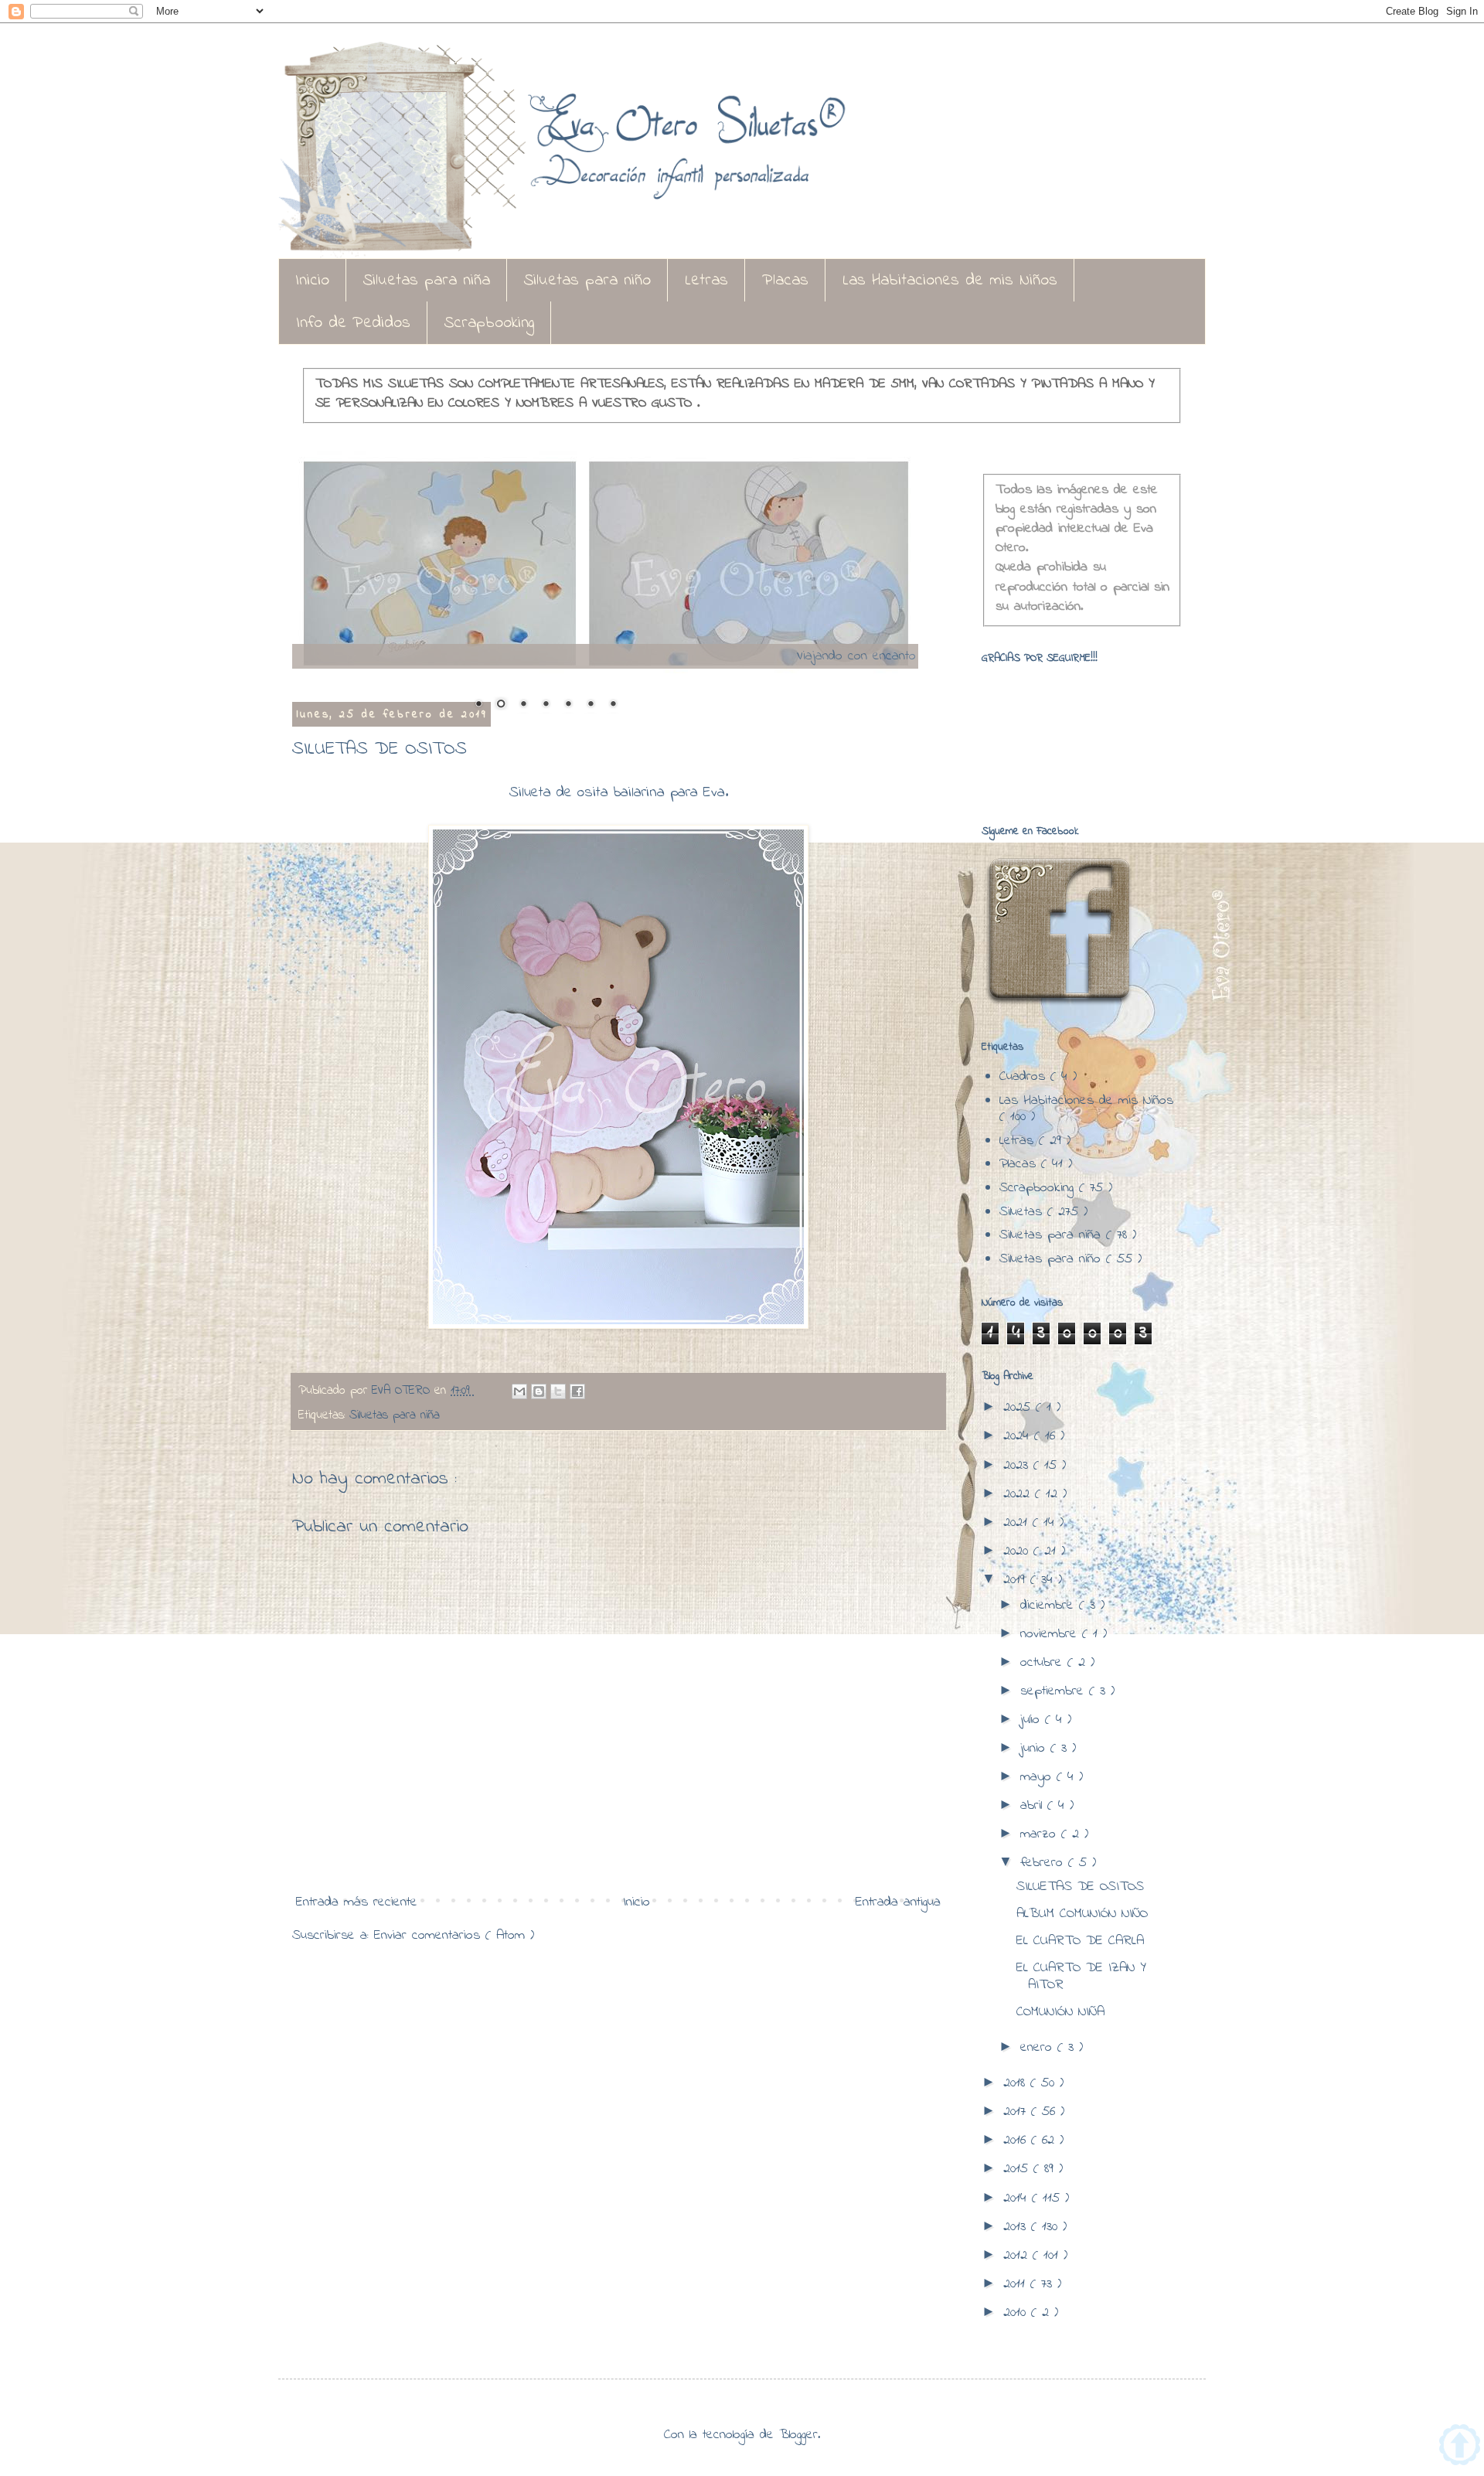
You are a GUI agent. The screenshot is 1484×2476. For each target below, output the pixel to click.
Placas (785, 281)
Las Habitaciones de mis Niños (950, 281)
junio (1035, 1749)
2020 (1018, 1551)
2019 (1017, 1580)
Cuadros (1025, 1077)
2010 (1017, 2313)
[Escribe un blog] (539, 1391)
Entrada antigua (898, 1902)
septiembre (1055, 1691)
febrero (1044, 1863)
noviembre (1051, 1634)
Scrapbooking (489, 323)
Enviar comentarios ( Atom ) (454, 1936)
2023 (1018, 1466)
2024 (1019, 1436)
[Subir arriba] (1460, 2448)
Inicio (312, 281)
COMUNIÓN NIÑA (1060, 2012)
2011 (1017, 2284)
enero (1039, 2048)
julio (1033, 1720)
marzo (1041, 1834)
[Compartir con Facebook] (577, 1391)
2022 (1019, 1494)
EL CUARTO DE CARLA (1080, 1941)
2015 (1018, 2169)
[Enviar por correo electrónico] (519, 1391)
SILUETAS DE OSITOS (1080, 1887)
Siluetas (1023, 1212)
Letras (706, 281)
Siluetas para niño (587, 281)
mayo (1038, 1777)
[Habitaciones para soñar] (605, 567)
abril (1034, 1806)
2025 (1019, 1408)
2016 (1017, 2141)
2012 (1018, 2256)
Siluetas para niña (427, 281)
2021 (1018, 1523)
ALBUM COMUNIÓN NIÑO (1082, 1914)
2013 (1017, 2227)
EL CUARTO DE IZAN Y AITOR (1081, 1977)
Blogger (798, 2435)
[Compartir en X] (558, 1391)
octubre (1044, 1663)
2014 (1018, 2198)
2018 (1017, 2083)
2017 (1017, 2112)
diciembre (1050, 1606)
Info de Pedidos (353, 323)
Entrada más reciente (357, 1902)
